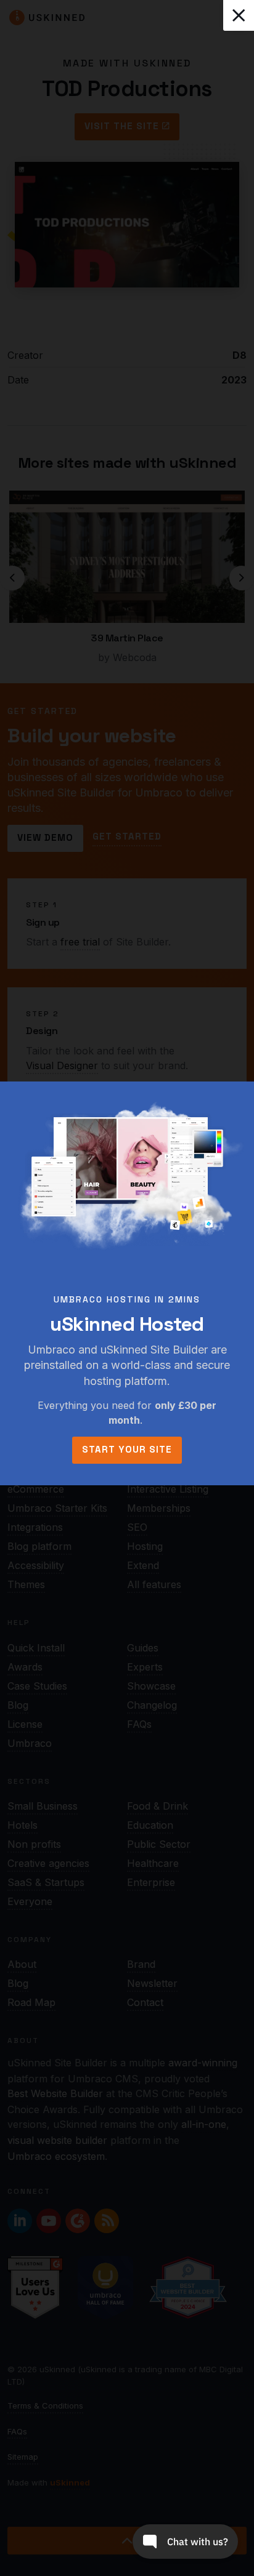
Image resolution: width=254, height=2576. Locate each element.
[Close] (239, 15)
